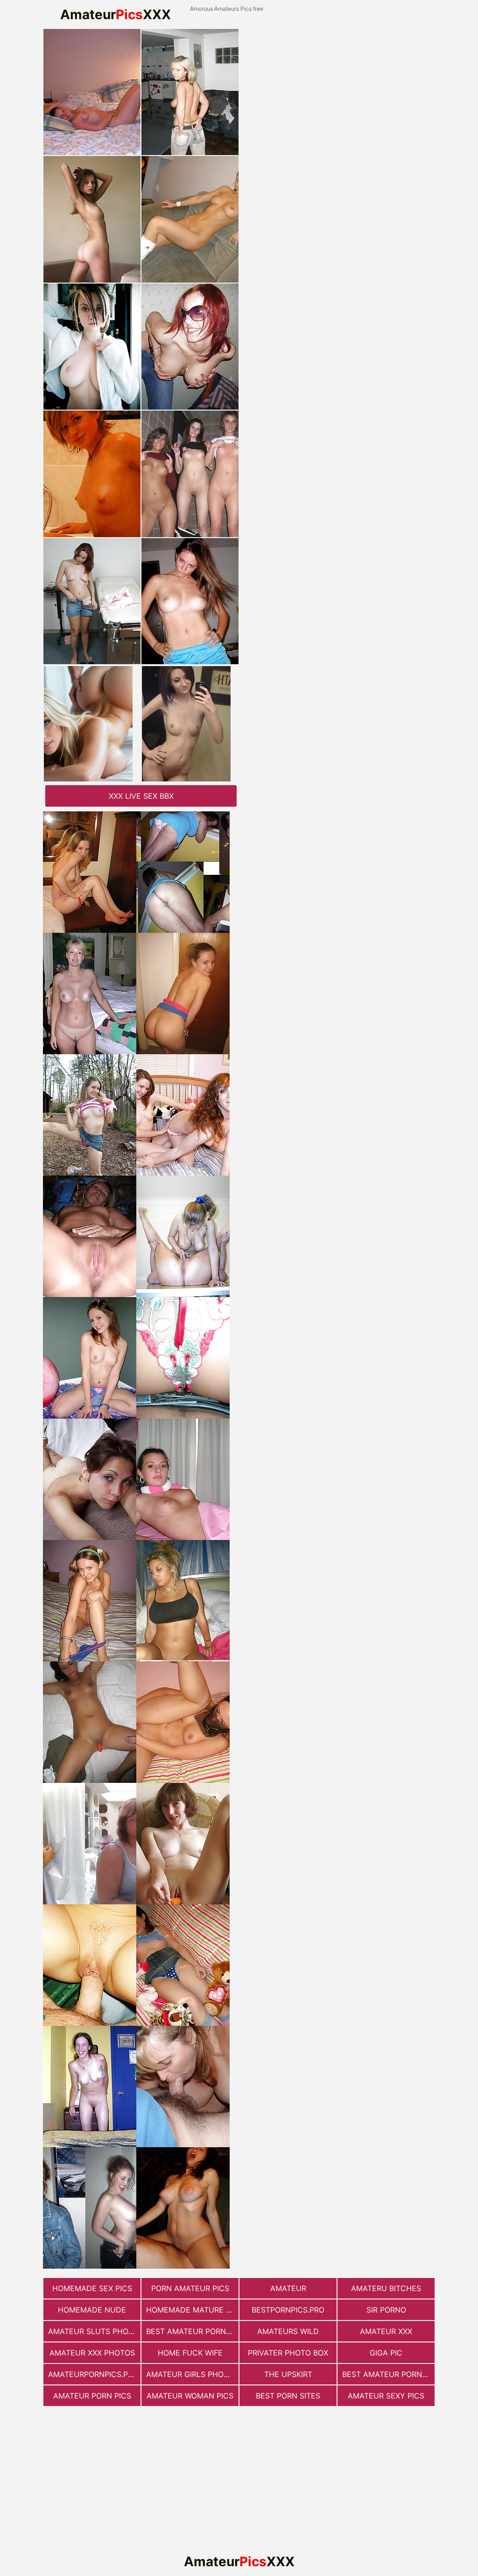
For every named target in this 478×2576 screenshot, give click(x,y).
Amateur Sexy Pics (386, 2396)
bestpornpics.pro (288, 2310)
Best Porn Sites (288, 2396)
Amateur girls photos (192, 2374)
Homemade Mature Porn (192, 2310)
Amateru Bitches (386, 2288)
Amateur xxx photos (92, 2353)
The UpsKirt (288, 2374)
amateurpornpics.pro (93, 2374)
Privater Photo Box (288, 2353)
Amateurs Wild (288, 2331)
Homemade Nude (92, 2310)
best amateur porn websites (192, 2331)
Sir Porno (386, 2310)
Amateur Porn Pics (92, 2396)
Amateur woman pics (190, 2396)
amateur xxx (386, 2331)
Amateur (288, 2288)
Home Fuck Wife (190, 2353)
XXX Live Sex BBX (141, 796)
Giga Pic (386, 2353)
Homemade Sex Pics (92, 2288)
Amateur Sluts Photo (93, 2331)
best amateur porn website (388, 2374)
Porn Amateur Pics (190, 2288)
